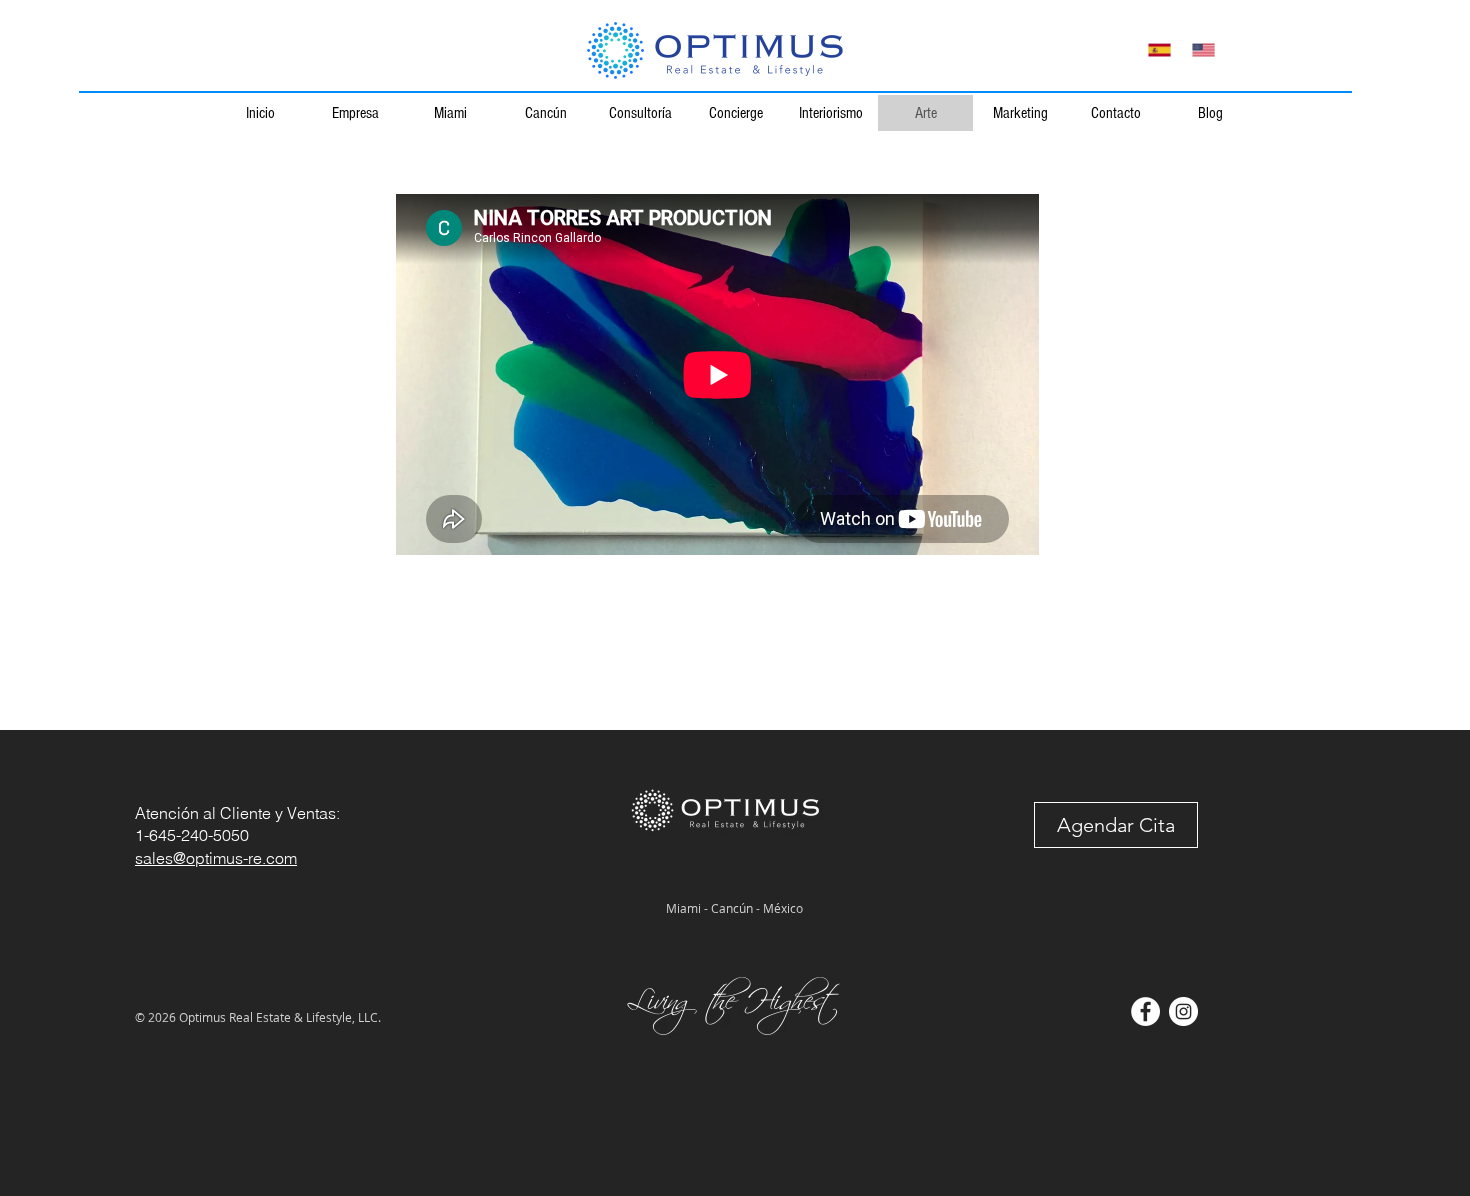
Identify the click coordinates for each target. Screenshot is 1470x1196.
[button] (1116, 825)
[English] (1203, 49)
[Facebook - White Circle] (1145, 1011)
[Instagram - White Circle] (1183, 1011)
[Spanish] (1159, 49)
